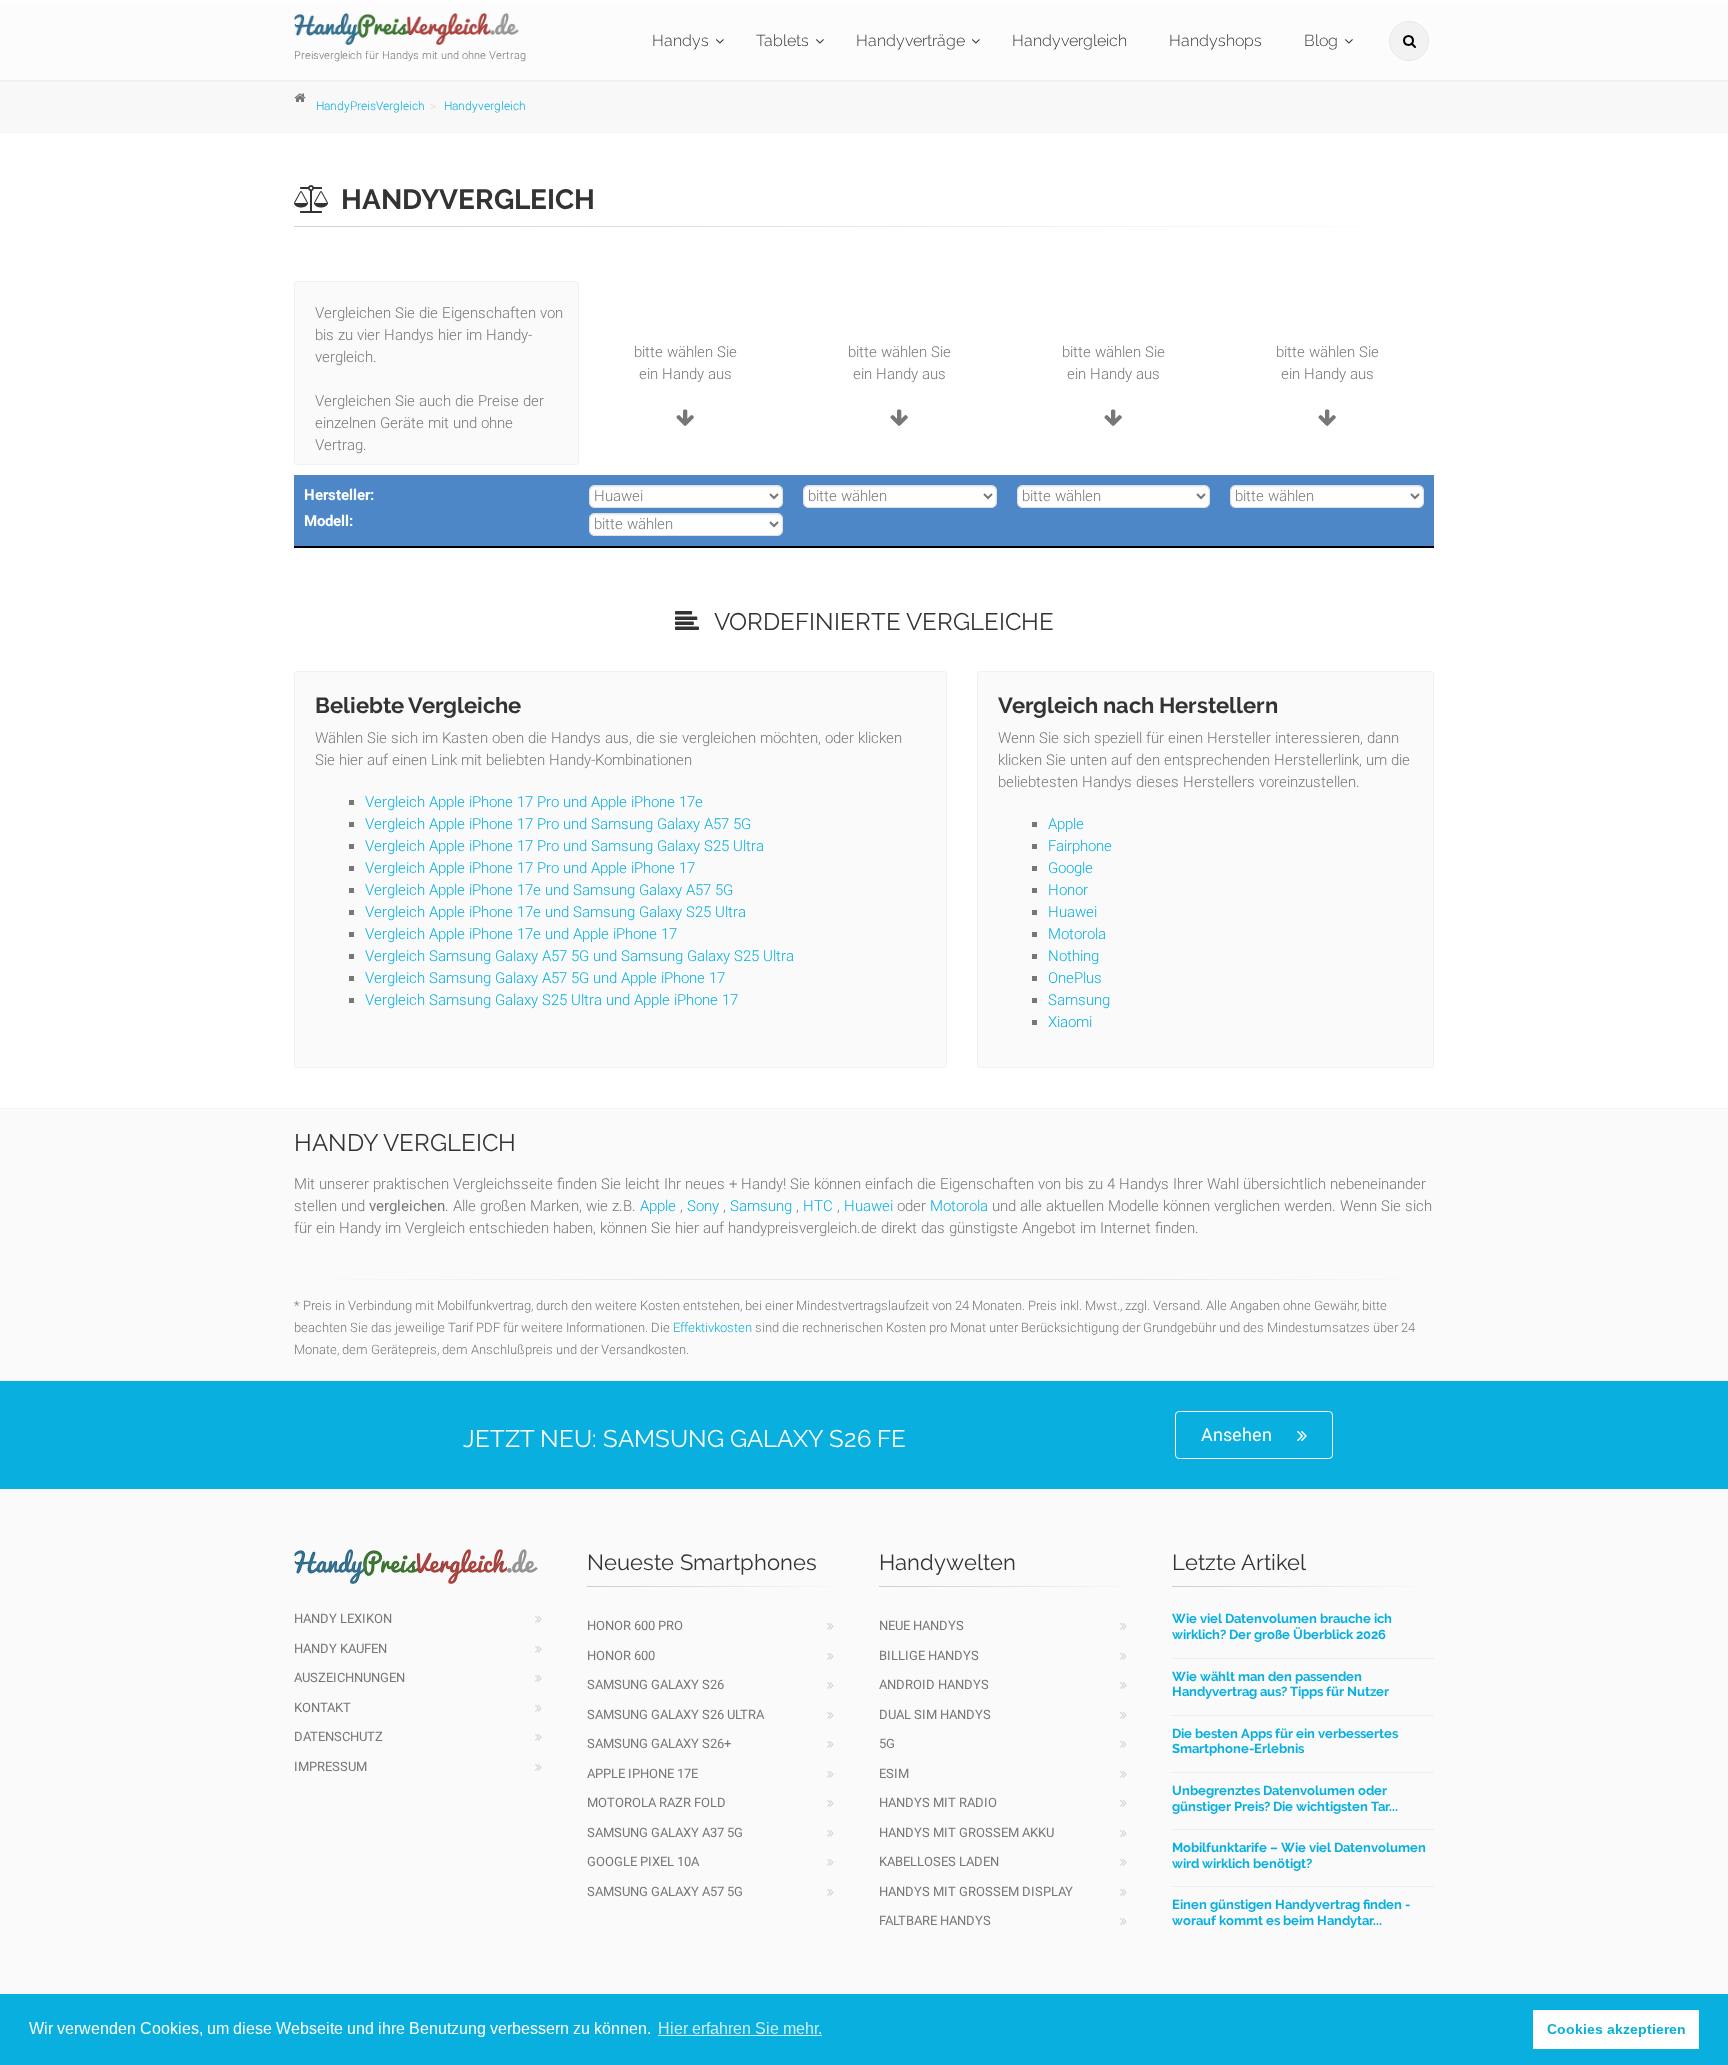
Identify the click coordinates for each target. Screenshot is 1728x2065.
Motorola (1077, 934)
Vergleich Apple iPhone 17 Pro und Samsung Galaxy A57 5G (558, 824)
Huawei (1072, 912)
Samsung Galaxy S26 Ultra (675, 1714)
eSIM (894, 1773)
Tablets (782, 40)
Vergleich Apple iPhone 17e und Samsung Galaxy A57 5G (549, 890)
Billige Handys (929, 1655)
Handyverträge (910, 40)
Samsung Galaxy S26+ (659, 1743)
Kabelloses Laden (939, 1861)
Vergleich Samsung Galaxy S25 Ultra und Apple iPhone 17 (551, 1000)
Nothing (1073, 956)
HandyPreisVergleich (370, 106)
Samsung (1079, 1000)
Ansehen (1236, 1434)
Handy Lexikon (343, 1618)
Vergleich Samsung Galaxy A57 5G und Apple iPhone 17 (545, 978)
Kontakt (322, 1707)
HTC (818, 1206)
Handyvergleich (1069, 40)
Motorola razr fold (656, 1802)
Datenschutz (338, 1736)
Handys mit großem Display (976, 1891)
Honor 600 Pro (635, 1625)
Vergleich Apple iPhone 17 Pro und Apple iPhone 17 (530, 868)
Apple (1066, 824)
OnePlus (1075, 978)
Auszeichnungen (349, 1677)
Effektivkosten (712, 1327)
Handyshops (1215, 40)
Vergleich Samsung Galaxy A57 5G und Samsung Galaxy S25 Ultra (579, 956)
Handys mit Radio (938, 1802)
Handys (680, 40)
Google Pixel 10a (643, 1861)
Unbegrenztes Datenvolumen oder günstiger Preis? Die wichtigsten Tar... (1285, 1798)
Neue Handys (921, 1625)
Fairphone (1080, 846)
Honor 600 (621, 1655)
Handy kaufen (340, 1648)
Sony (703, 1206)
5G (887, 1743)
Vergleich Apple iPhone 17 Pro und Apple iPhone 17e (534, 802)
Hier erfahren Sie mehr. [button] (740, 2028)
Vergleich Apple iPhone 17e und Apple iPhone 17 (521, 934)
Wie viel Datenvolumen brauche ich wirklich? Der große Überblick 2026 (1282, 1626)
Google (1070, 868)
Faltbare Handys (935, 1920)
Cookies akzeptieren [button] (1616, 2029)
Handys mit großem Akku (966, 1832)
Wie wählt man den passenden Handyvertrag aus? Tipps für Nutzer (1280, 1684)
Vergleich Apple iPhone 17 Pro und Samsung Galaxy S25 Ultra (564, 846)
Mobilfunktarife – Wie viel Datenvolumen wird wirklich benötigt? (1299, 1855)
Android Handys (934, 1684)
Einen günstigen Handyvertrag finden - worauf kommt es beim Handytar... (1291, 1912)
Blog (1321, 40)
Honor (1068, 890)
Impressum (330, 1766)
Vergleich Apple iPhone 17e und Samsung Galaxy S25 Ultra (555, 912)
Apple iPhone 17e (642, 1773)
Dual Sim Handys (935, 1714)
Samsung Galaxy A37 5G (665, 1832)
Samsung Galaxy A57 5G (665, 1891)
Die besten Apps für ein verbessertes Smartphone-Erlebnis (1285, 1741)
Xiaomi (1070, 1022)
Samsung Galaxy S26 (655, 1684)
